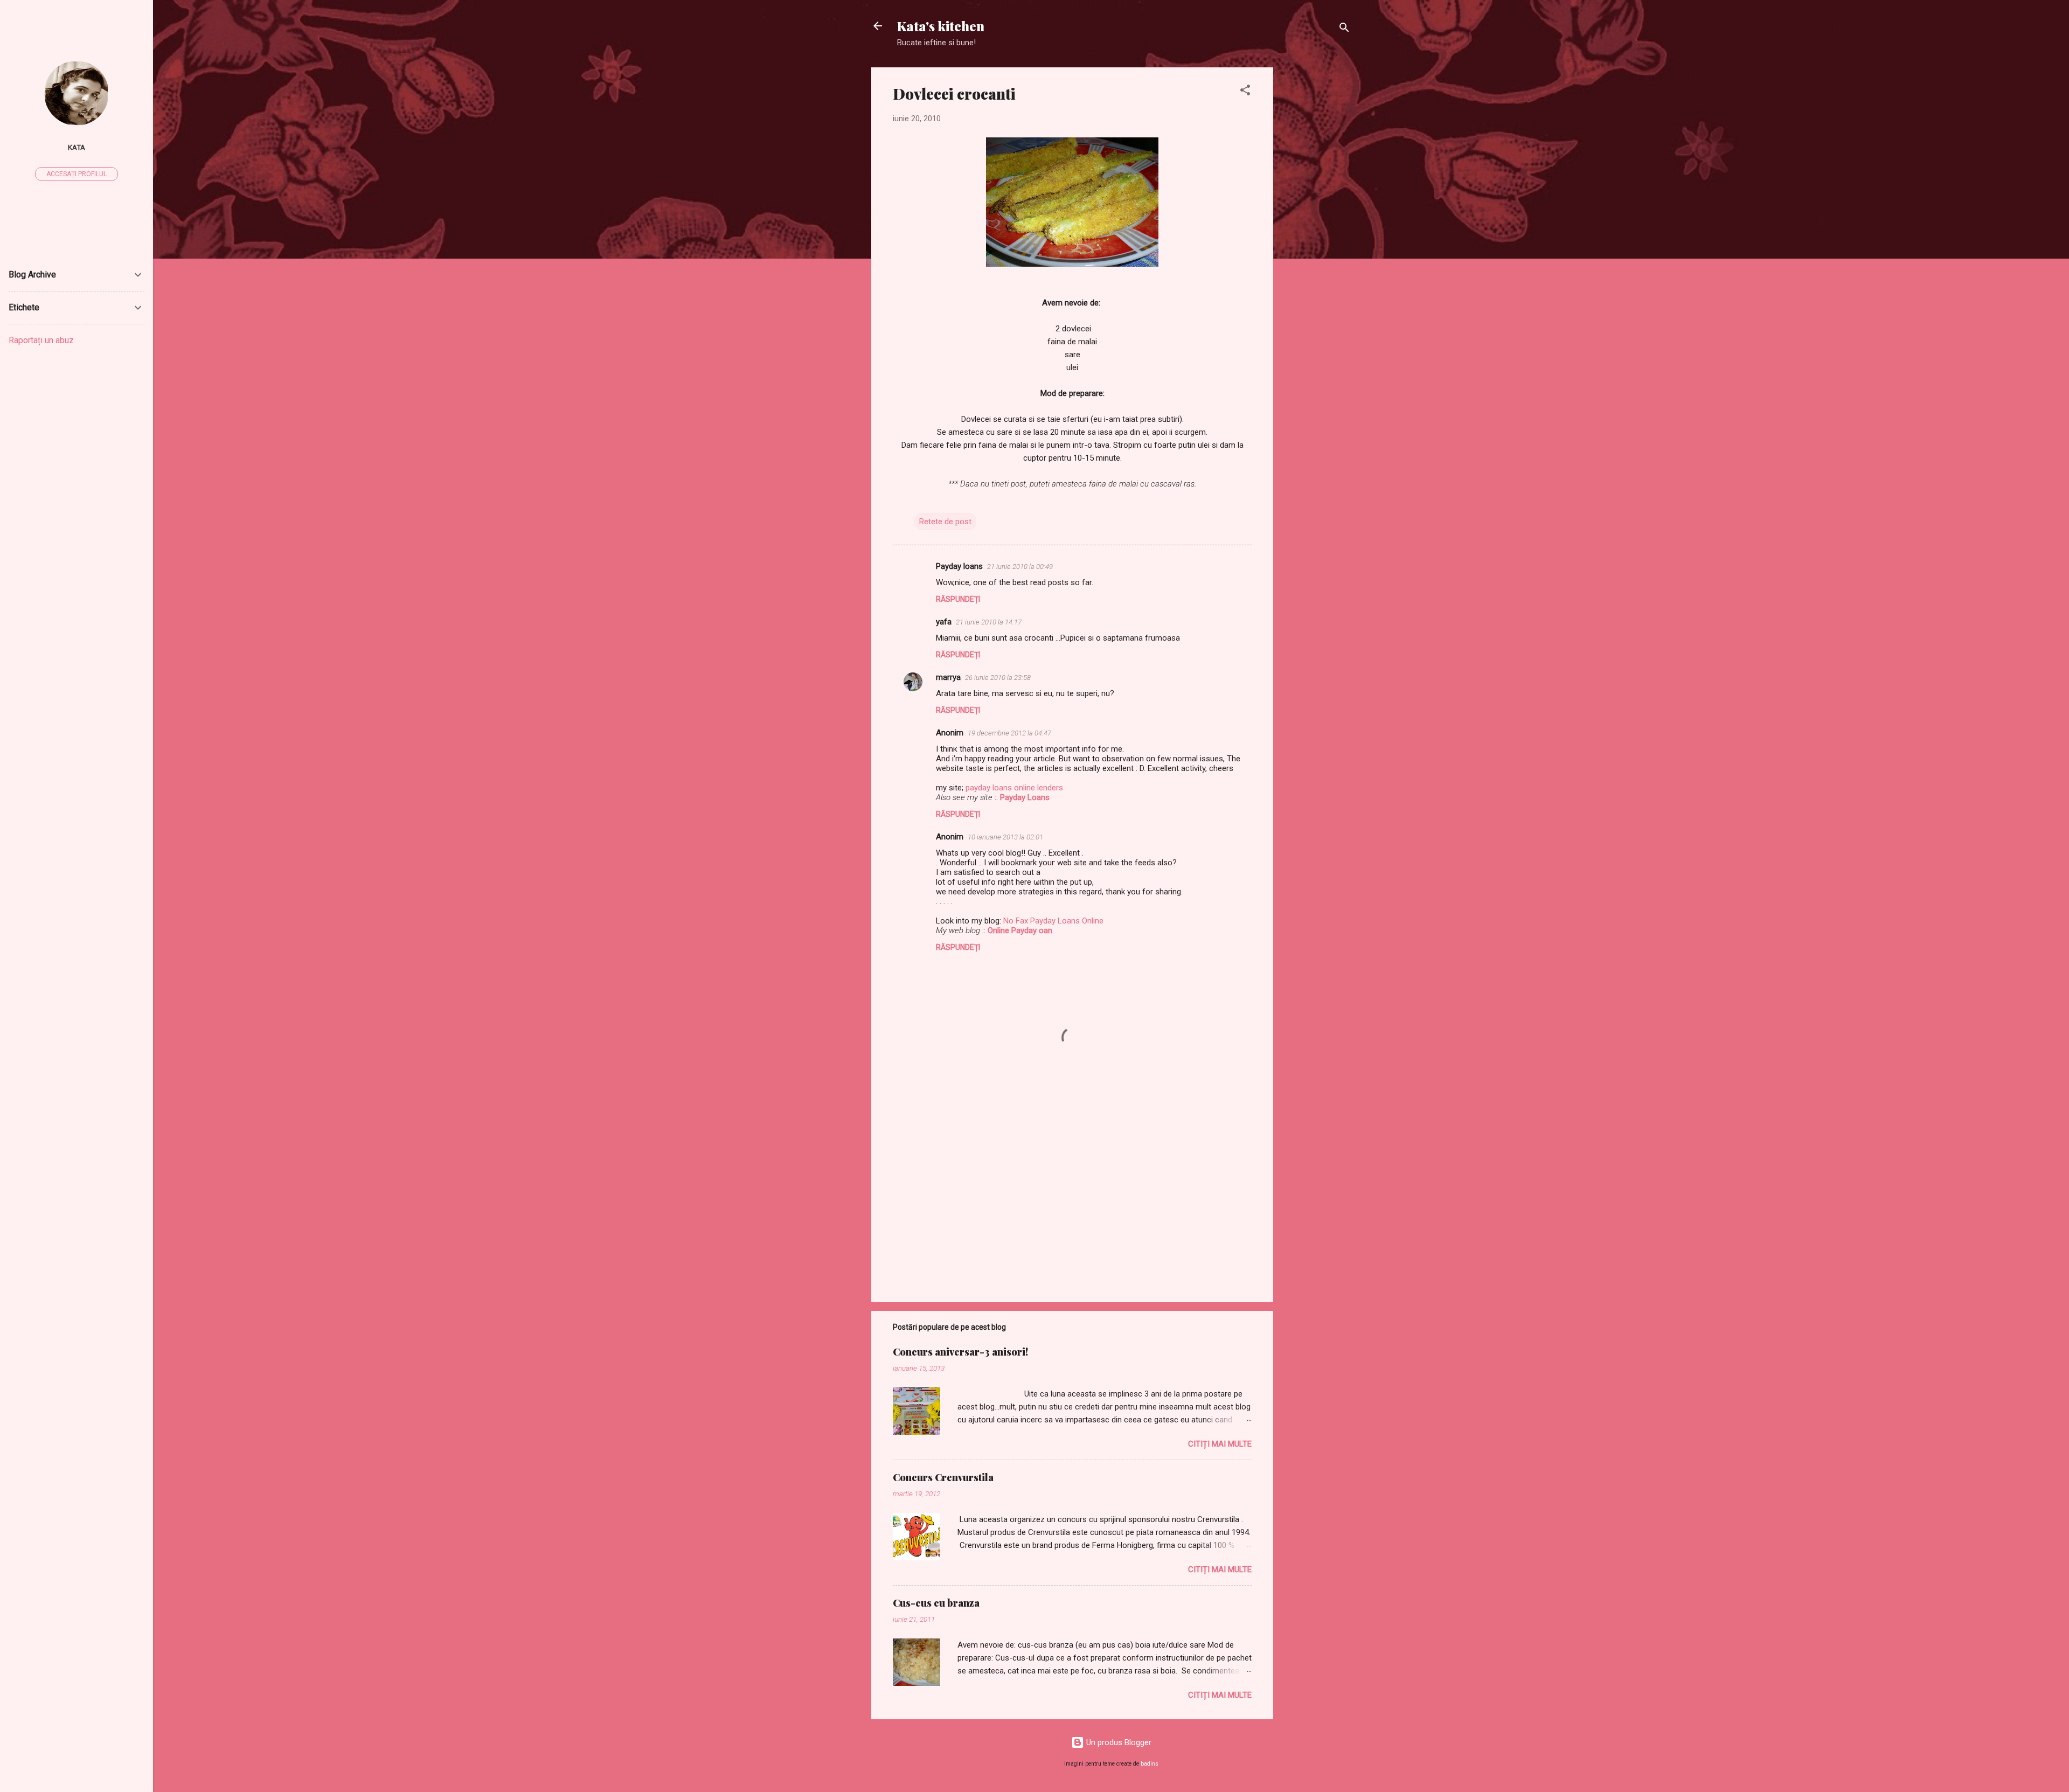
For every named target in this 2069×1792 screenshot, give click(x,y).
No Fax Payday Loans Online (1053, 921)
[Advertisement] (1316, 229)
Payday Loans (1025, 797)
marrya (948, 677)
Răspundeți (958, 599)
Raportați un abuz (41, 340)
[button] (1245, 92)
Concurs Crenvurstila (943, 1477)
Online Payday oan (1020, 930)
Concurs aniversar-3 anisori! (960, 1352)
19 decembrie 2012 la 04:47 (1009, 733)
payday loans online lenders (1014, 788)
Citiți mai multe (1220, 1444)
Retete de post (945, 522)
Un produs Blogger (1118, 1742)
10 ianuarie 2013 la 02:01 (1005, 837)
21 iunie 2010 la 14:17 (989, 622)
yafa (944, 622)
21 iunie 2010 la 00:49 (1020, 567)
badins (1150, 1764)
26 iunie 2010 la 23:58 (998, 678)
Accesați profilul (77, 174)
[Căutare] (1344, 29)
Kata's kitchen (941, 26)
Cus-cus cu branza (936, 1603)
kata (77, 147)
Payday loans (959, 566)
